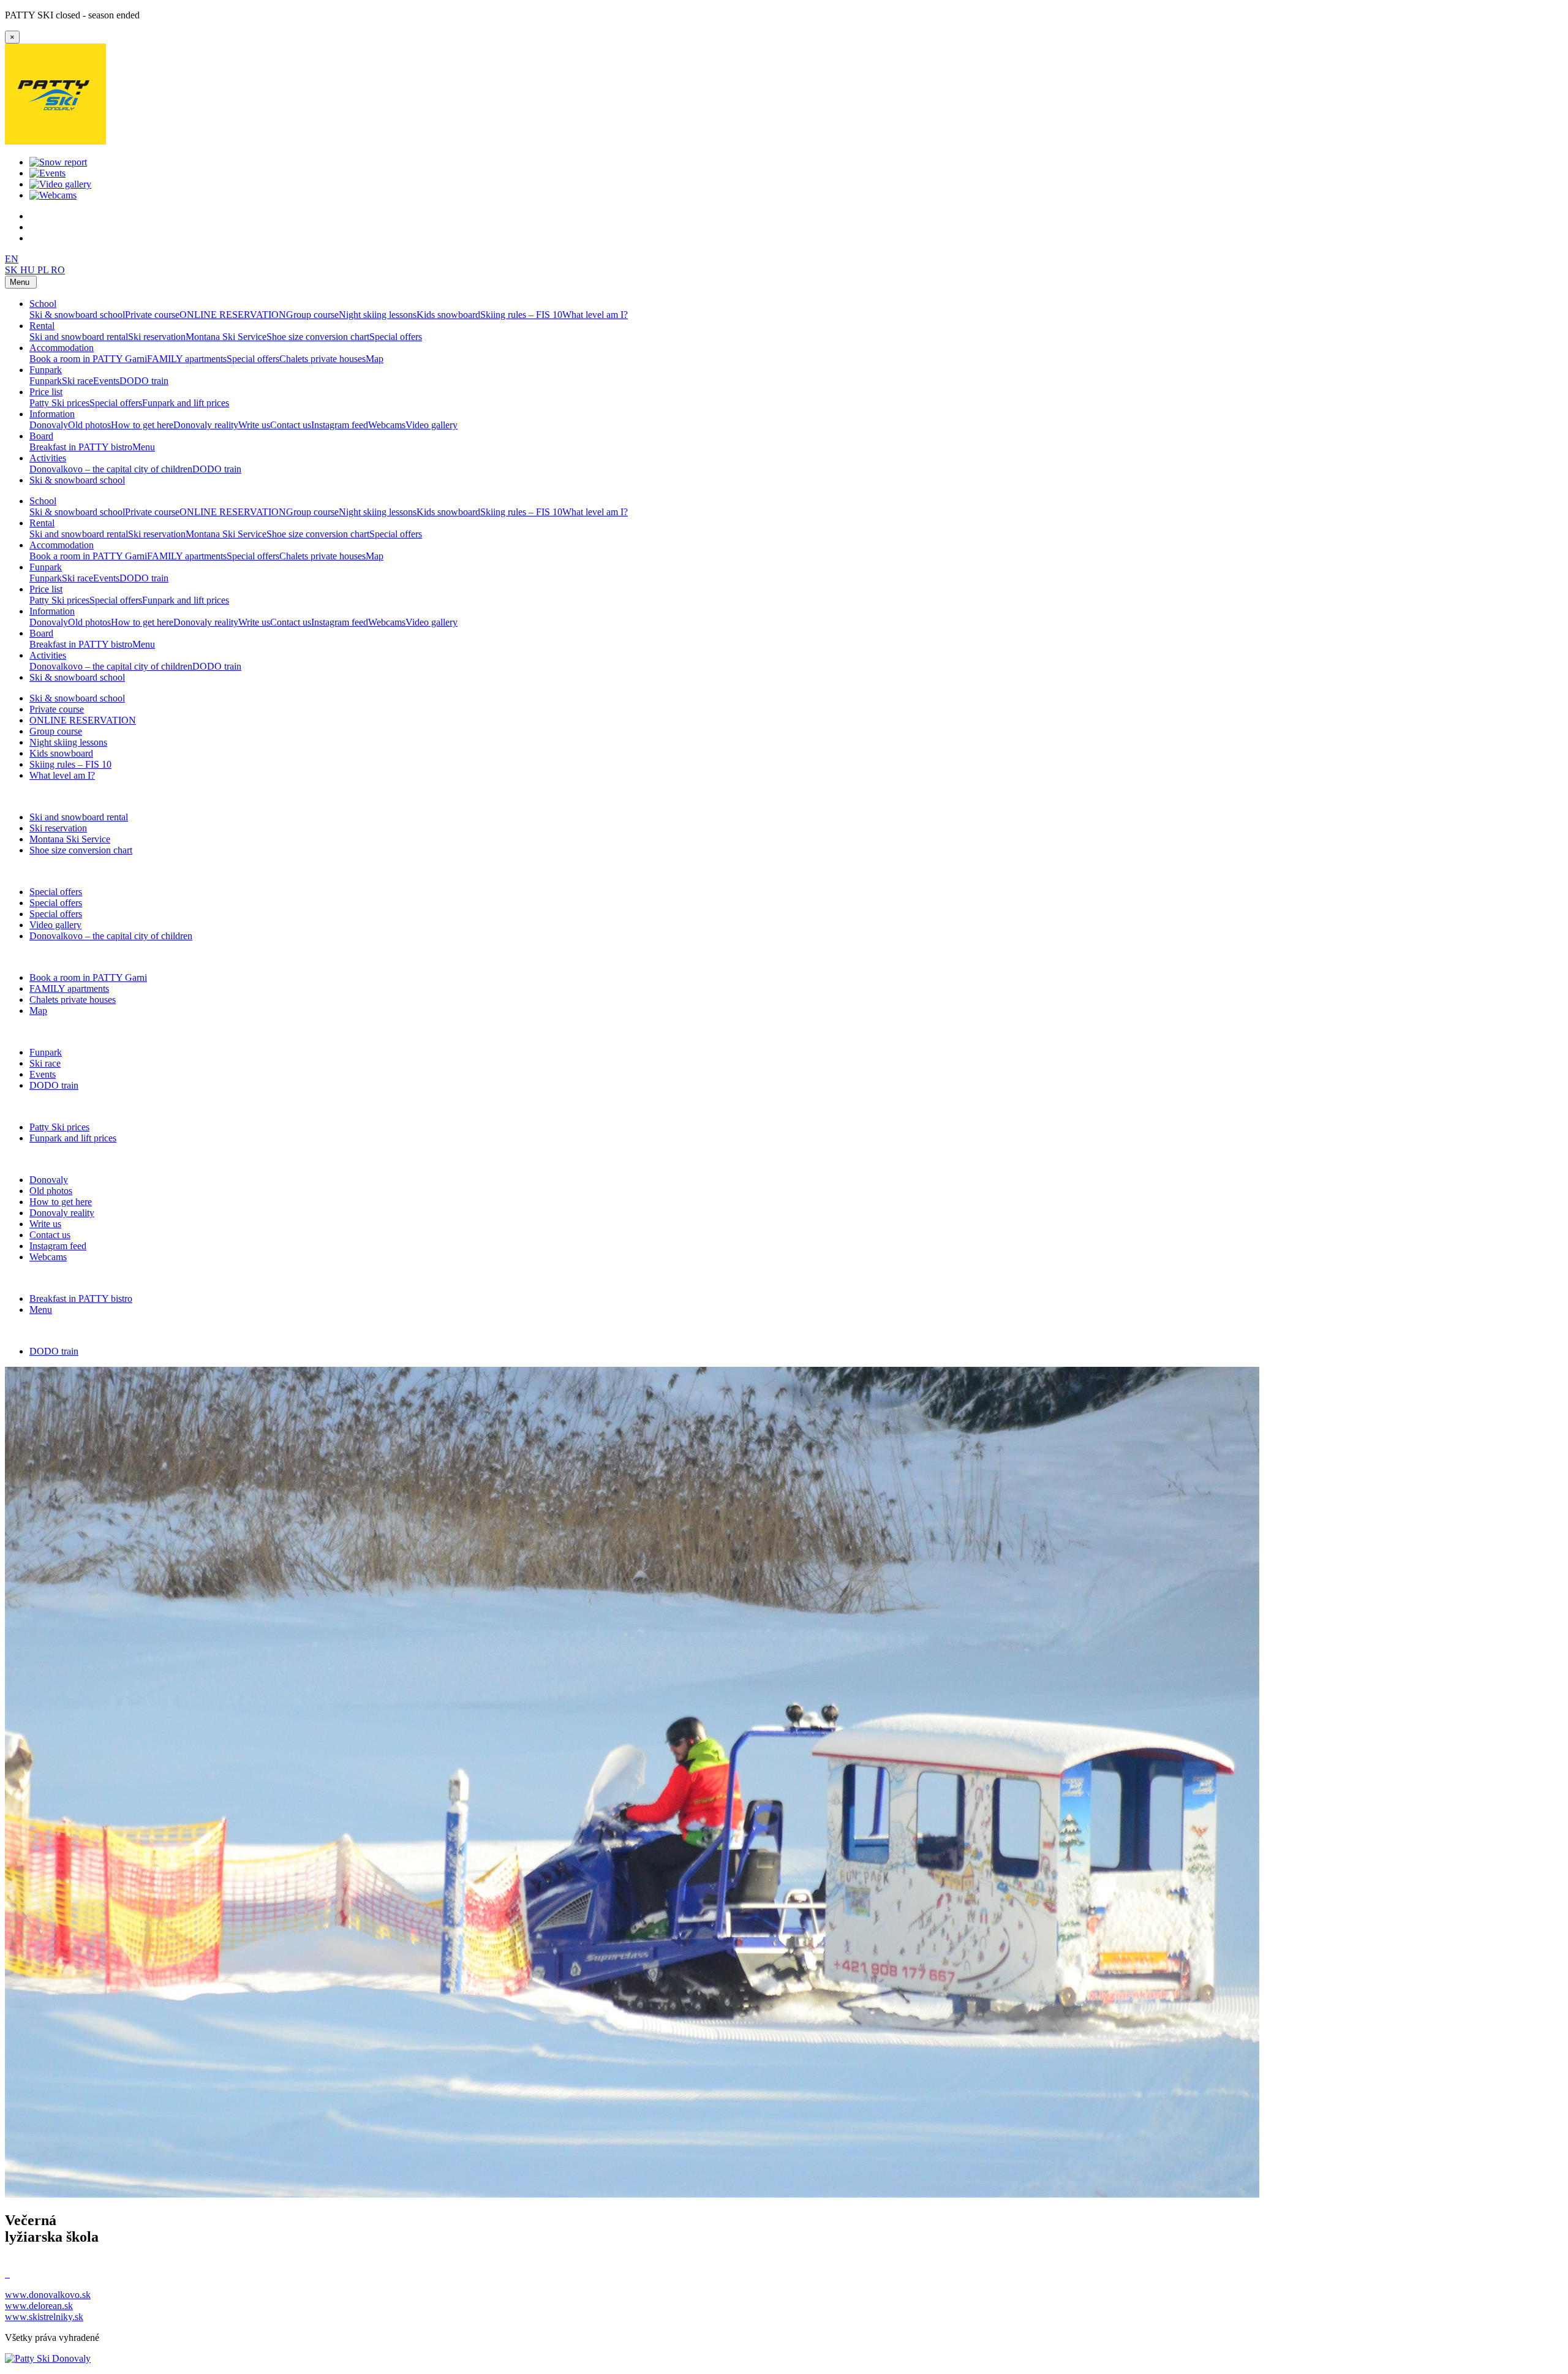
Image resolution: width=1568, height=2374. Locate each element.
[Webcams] (53, 195)
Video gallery (432, 425)
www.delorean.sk (39, 2306)
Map (375, 359)
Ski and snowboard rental (79, 337)
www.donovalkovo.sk (48, 2295)
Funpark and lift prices (186, 403)
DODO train (144, 381)
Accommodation (62, 348)
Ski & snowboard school (77, 315)
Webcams (387, 425)
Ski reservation (157, 337)
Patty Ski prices (59, 403)
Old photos (89, 425)
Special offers (396, 337)
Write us (254, 425)
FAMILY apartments (187, 359)
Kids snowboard (448, 315)
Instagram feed (340, 425)
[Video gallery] (60, 184)
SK (13, 270)
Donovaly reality (206, 425)
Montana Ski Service (226, 337)
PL (44, 270)
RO (58, 270)
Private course (152, 315)
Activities (48, 458)
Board (41, 436)
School (43, 304)
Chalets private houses (322, 359)
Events (106, 381)
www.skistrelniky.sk (44, 2317)
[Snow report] (58, 162)
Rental (42, 326)
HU (29, 270)
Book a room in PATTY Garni (88, 359)
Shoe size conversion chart (318, 337)
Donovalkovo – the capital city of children (111, 469)
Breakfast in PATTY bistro (81, 447)
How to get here (142, 425)
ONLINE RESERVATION (233, 315)
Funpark (46, 370)
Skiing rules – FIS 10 (521, 315)
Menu (144, 447)
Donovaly (49, 425)
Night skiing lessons (378, 315)
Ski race (77, 381)
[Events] (47, 173)
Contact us (291, 425)
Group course (312, 315)
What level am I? (595, 315)
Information (52, 414)
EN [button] (12, 259)
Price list (46, 392)
